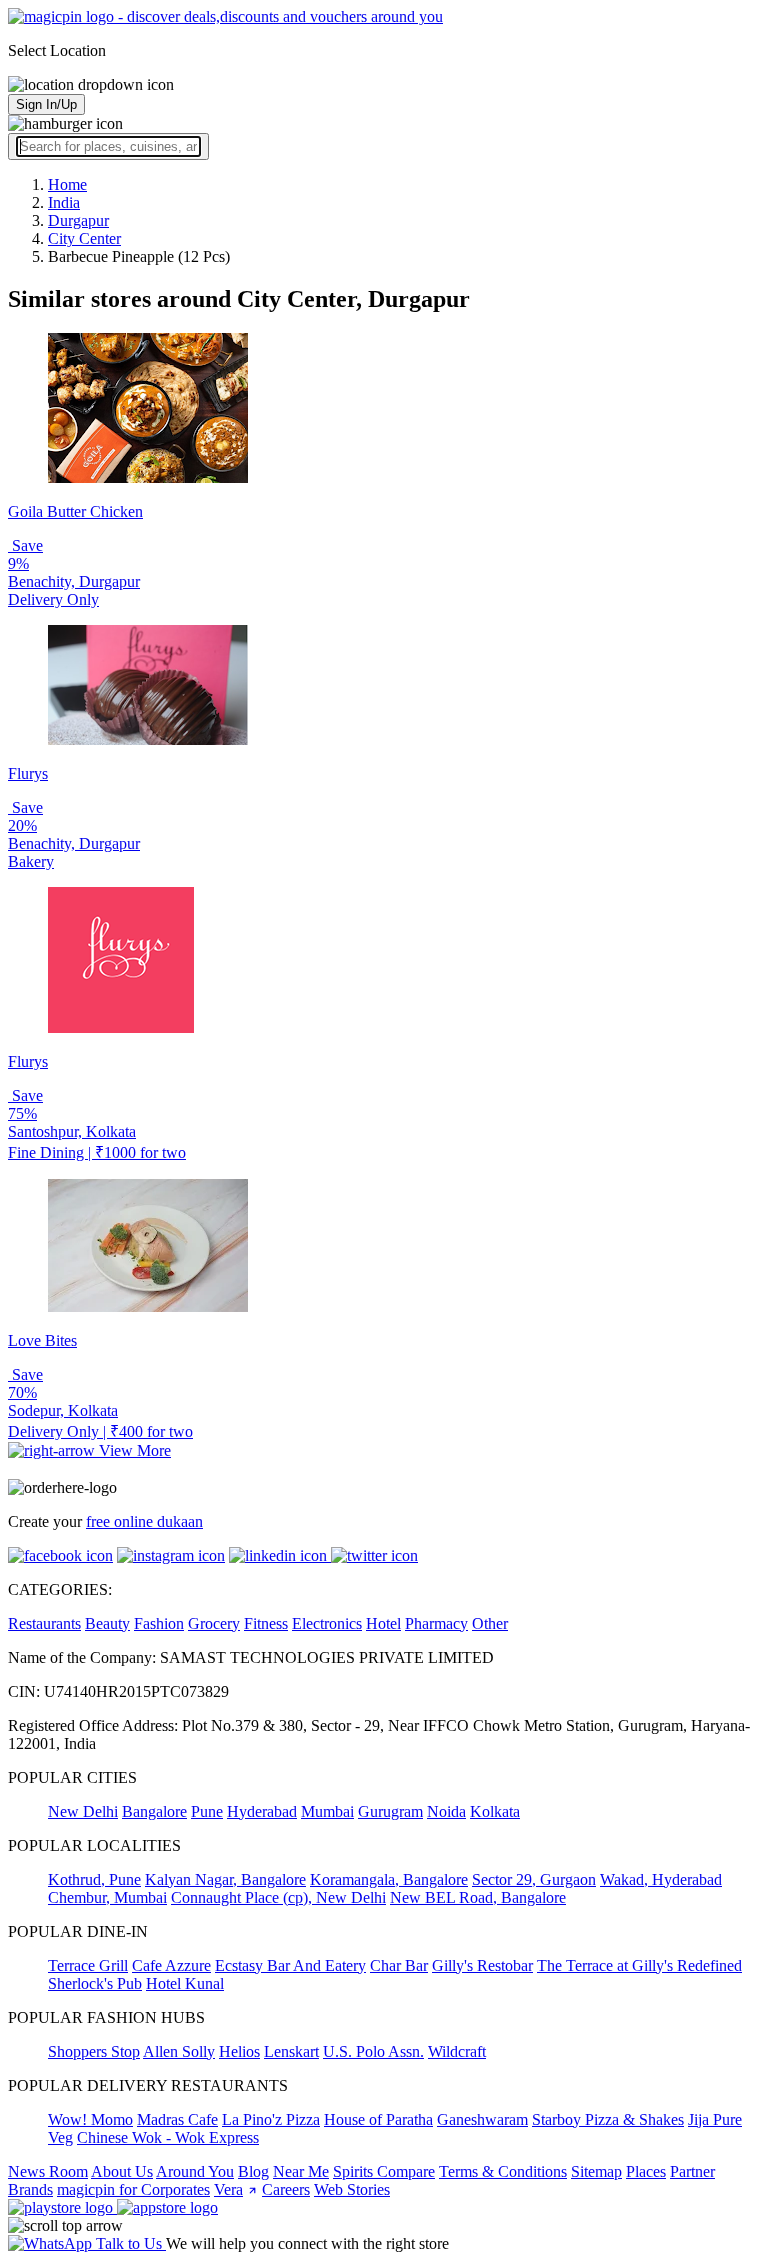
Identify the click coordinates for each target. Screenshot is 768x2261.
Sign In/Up (46, 104)
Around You (195, 2171)
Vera (228, 2189)
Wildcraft (457, 2051)
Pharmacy (436, 1623)
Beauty (107, 1623)
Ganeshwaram (482, 2119)
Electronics (327, 1623)
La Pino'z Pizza (271, 2119)
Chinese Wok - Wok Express (168, 2137)
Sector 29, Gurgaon (534, 1879)
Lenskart (291, 2051)
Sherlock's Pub (95, 1983)
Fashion (159, 1623)
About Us (122, 2171)
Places (646, 2171)
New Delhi (83, 1811)
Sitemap (596, 2171)
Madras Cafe (177, 2119)
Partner (692, 2171)
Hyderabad (262, 1811)
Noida (446, 1811)
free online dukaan (144, 1521)
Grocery (214, 1623)
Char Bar (399, 1965)
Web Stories (352, 2189)
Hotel (383, 1623)
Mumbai (327, 1811)
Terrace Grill (88, 1965)
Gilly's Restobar (482, 1965)
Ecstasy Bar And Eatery (290, 1965)
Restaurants (44, 1623)
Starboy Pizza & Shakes (608, 2119)
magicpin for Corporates (133, 2189)
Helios (239, 2051)
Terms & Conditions (503, 2171)
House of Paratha (378, 2119)
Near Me (301, 2171)
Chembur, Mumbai (107, 1897)
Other (490, 1623)
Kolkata (495, 1811)
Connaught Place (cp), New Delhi (278, 1897)
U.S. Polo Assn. (373, 2051)
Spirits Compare (384, 2171)
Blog (253, 2171)
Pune (207, 1811)
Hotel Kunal (185, 1983)
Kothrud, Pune (94, 1879)
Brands (30, 2189)
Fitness (266, 1623)
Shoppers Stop (94, 2051)
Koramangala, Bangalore (389, 1879)
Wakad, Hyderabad (661, 1879)
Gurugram (390, 1811)
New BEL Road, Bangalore (478, 1897)
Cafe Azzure (171, 1965)
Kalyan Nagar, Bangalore (225, 1879)
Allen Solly (179, 2051)
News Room (48, 2171)
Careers (286, 2189)
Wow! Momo (90, 2119)
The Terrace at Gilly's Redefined (639, 1965)
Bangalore (154, 1811)
